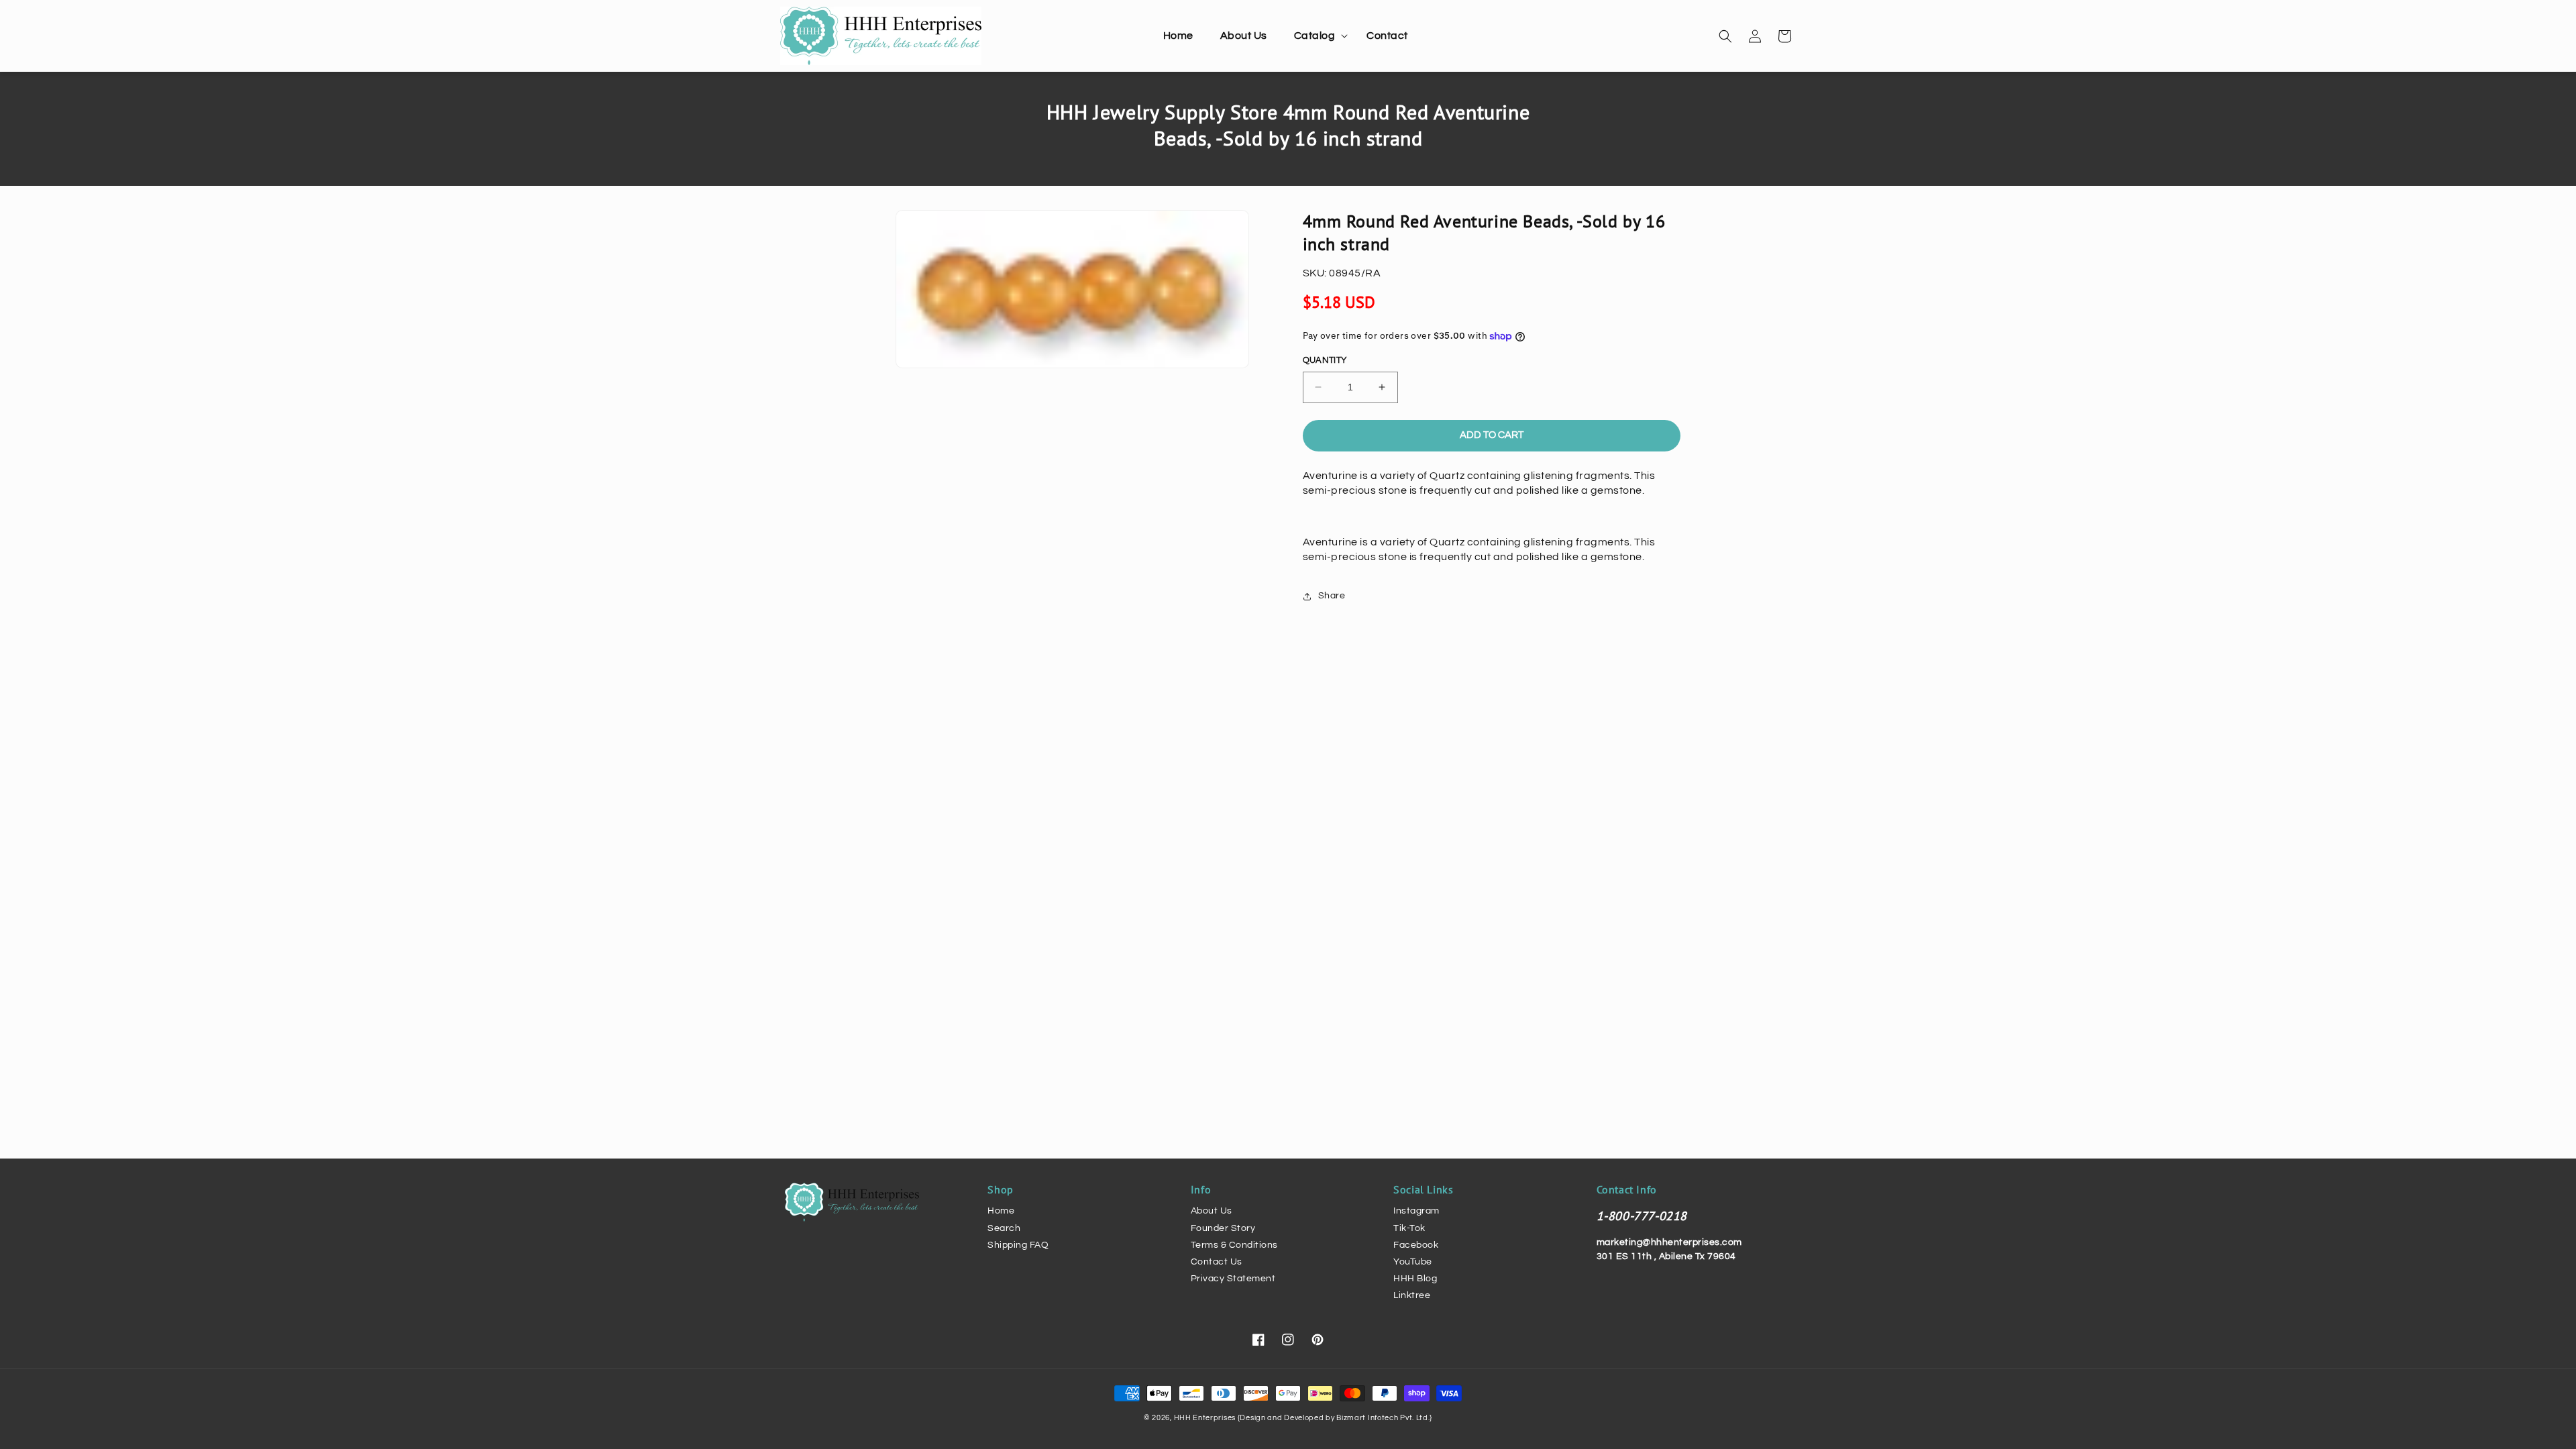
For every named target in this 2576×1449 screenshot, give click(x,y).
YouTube (1413, 1262)
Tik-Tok (1409, 1228)
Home (1001, 1211)
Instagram (1416, 1211)
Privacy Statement (1233, 1279)
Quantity (1325, 360)
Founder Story (1223, 1228)
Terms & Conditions (1234, 1245)
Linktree (1412, 1295)
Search (1004, 1228)
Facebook (1416, 1245)
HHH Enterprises (1206, 1418)
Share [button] (1332, 596)
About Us (1212, 1211)
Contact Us (1217, 1262)
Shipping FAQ (1018, 1245)
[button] (1317, 36)
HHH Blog (1415, 1279)
